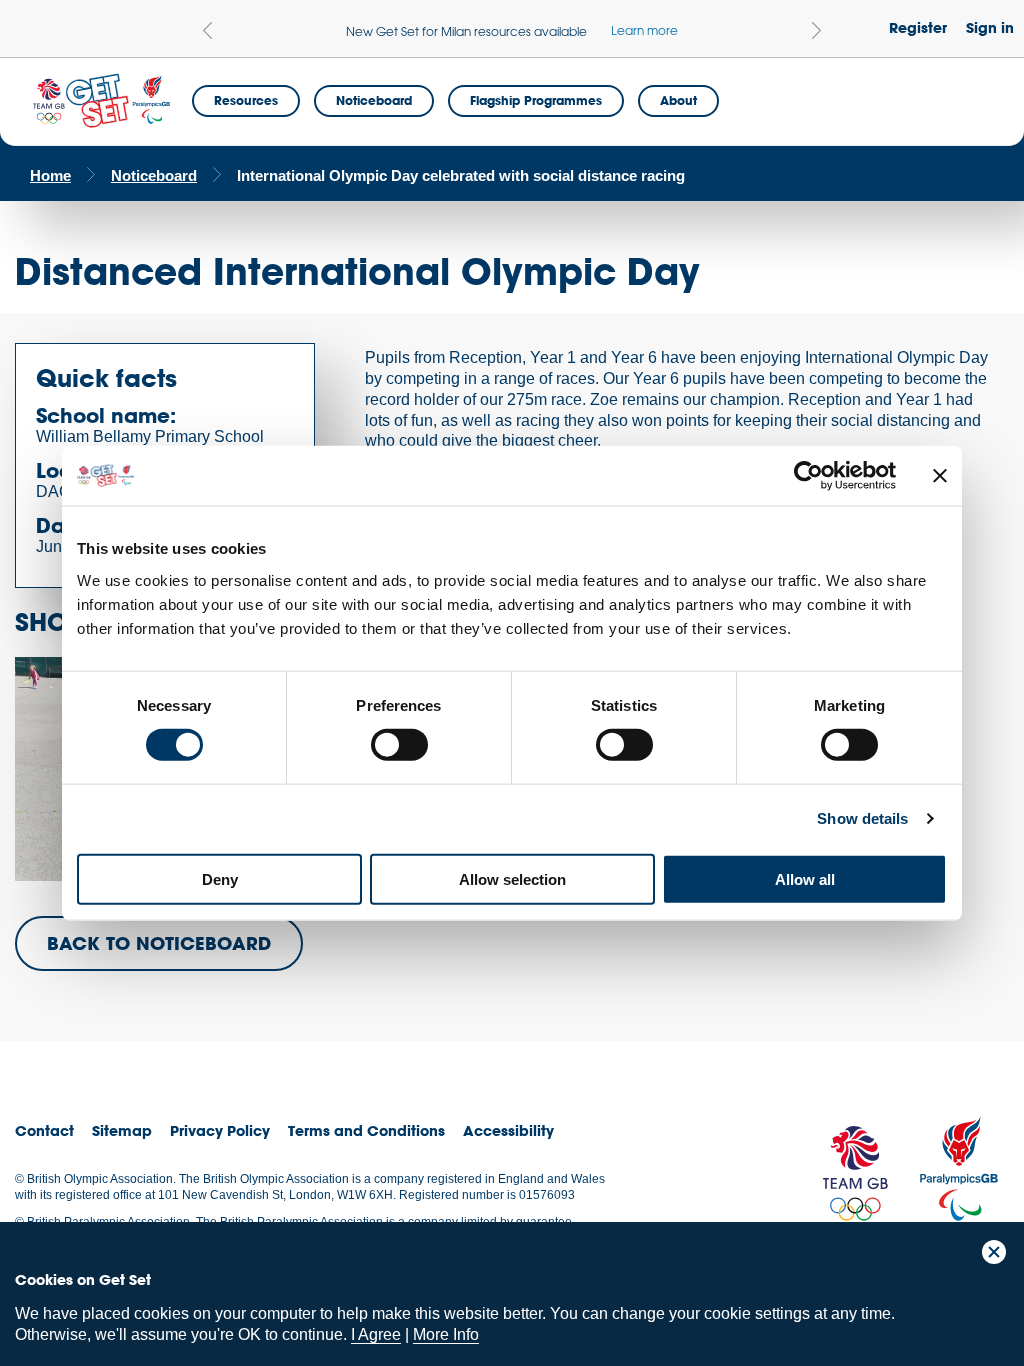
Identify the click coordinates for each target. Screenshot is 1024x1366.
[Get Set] (101, 101)
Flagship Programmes (536, 100)
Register (918, 27)
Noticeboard (374, 100)
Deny (220, 878)
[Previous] (207, 30)
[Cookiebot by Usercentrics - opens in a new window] (808, 476)
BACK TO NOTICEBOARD (159, 943)
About (678, 100)
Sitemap (122, 1130)
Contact (44, 1130)
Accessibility (508, 1130)
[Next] (816, 30)
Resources (246, 100)
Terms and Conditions (366, 1130)
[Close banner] (940, 476)
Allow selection (512, 878)
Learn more (644, 30)
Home (50, 175)
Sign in (990, 27)
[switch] (399, 745)
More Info (446, 1334)
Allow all (805, 878)
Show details (862, 818)
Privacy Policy (220, 1130)
